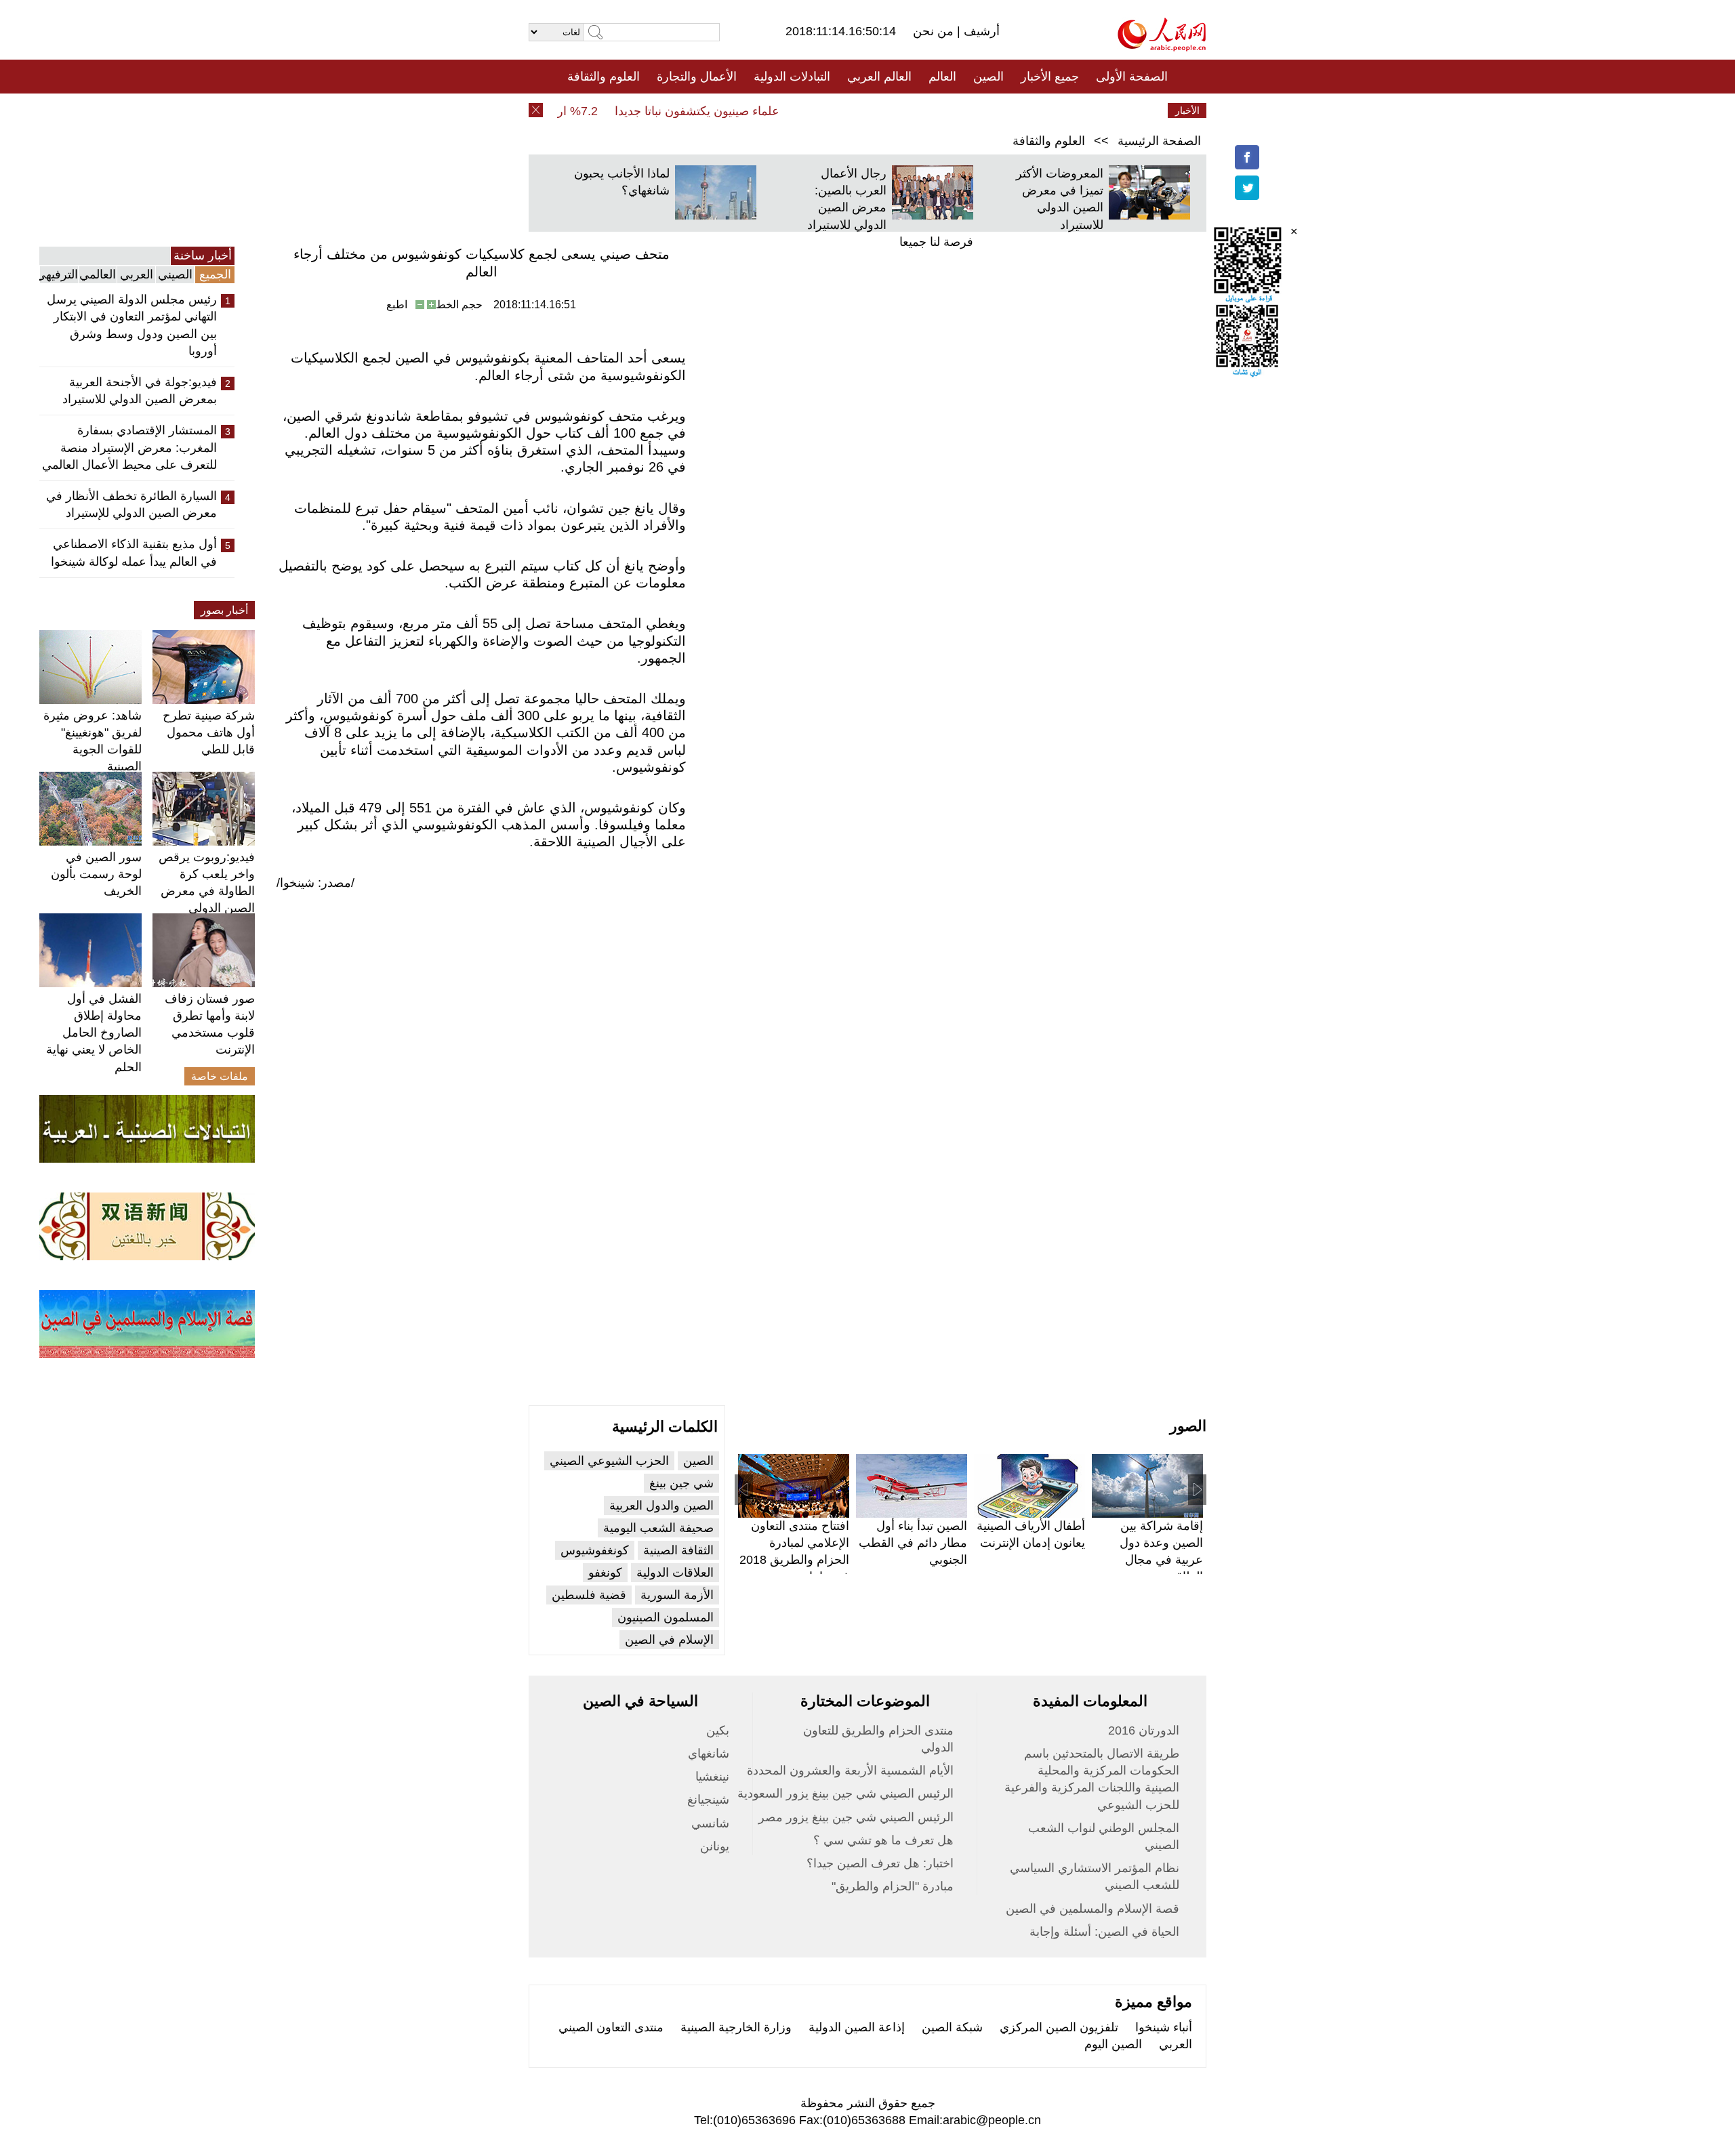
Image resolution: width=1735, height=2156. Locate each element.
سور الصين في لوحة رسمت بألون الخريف (96, 874)
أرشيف (980, 31)
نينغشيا (712, 1777)
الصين (988, 77)
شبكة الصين (952, 2027)
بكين (718, 1730)
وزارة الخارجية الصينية (736, 2027)
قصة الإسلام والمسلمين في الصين (1093, 1909)
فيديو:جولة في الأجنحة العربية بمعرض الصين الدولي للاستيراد (140, 391)
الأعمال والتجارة (697, 77)
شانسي (710, 1823)
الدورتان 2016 (1144, 1730)
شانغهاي (709, 1754)
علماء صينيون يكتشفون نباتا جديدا (726, 111)
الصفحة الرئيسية (1159, 141)
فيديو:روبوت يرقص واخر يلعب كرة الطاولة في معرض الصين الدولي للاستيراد (207, 891)
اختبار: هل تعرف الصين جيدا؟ (880, 1863)
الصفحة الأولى (1132, 77)
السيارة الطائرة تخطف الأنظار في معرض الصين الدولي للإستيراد (131, 504)
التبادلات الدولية (792, 77)
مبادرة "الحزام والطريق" (893, 1886)
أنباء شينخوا (1164, 2027)
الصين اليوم (1113, 2044)
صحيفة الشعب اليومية (658, 1528)
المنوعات (916, 110)
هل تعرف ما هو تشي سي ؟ (883, 1840)
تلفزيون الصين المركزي (1059, 2027)
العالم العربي (879, 77)
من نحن (935, 31)
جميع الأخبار (1050, 77)
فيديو (809, 110)
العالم (942, 77)
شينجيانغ (708, 1800)
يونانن (715, 1846)
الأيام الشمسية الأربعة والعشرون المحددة (850, 1770)
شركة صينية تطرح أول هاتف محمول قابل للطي (209, 732)
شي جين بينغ (681, 1483)
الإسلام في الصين (669, 1640)
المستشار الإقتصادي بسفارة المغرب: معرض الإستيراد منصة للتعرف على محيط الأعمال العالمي (129, 447)
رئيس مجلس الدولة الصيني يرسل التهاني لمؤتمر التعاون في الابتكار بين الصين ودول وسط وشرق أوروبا (132, 325)
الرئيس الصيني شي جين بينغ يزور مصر (856, 1817)
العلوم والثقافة (604, 77)
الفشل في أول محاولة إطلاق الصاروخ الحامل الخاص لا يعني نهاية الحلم (94, 1033)
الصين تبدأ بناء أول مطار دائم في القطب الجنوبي (913, 1543)
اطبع (397, 305)
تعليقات (857, 110)
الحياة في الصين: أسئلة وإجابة (1104, 1932)
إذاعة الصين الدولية (857, 2027)
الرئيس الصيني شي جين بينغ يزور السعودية (845, 1794)
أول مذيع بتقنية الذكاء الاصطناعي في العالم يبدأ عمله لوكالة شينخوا (134, 553)
